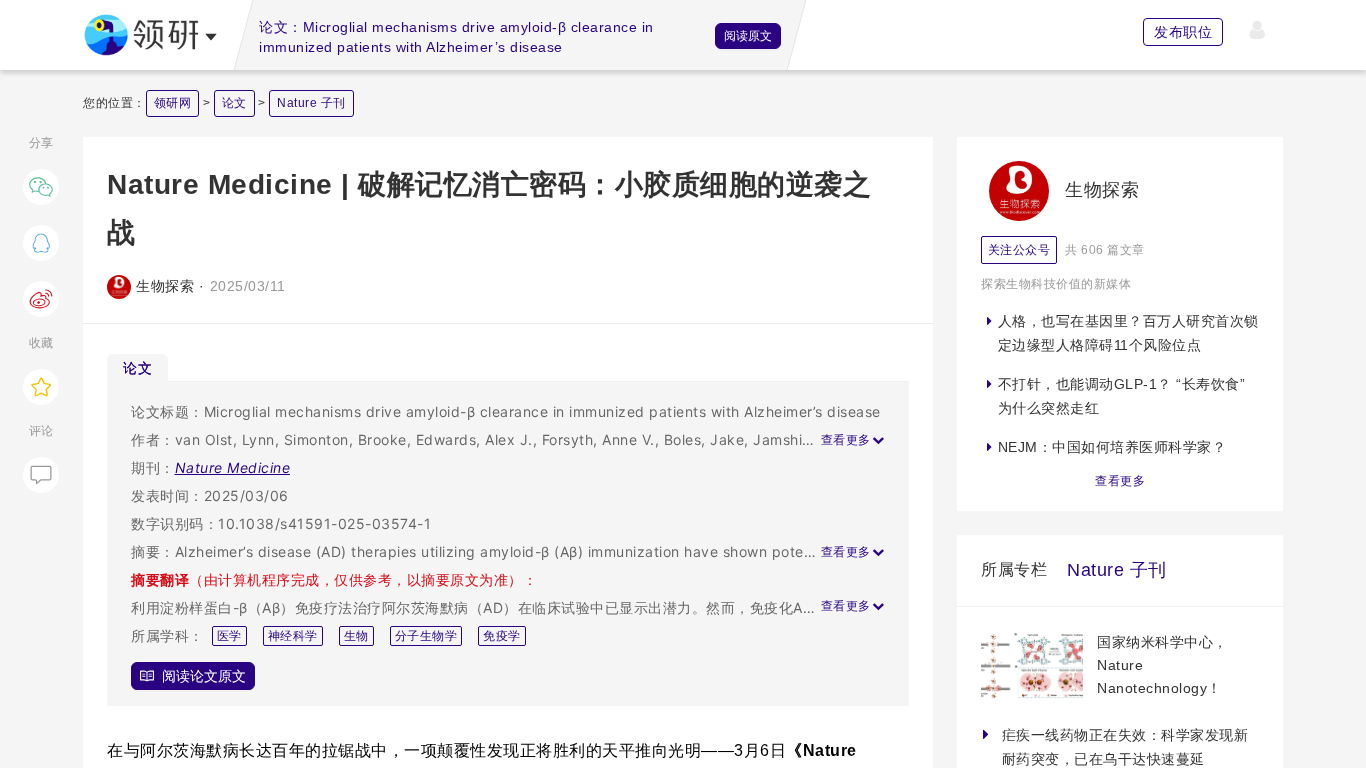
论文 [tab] (137, 367)
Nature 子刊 (311, 103)
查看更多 (1120, 481)
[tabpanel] (508, 544)
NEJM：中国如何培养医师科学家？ (1112, 447)
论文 (234, 103)
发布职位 (1183, 32)
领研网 (173, 103)
